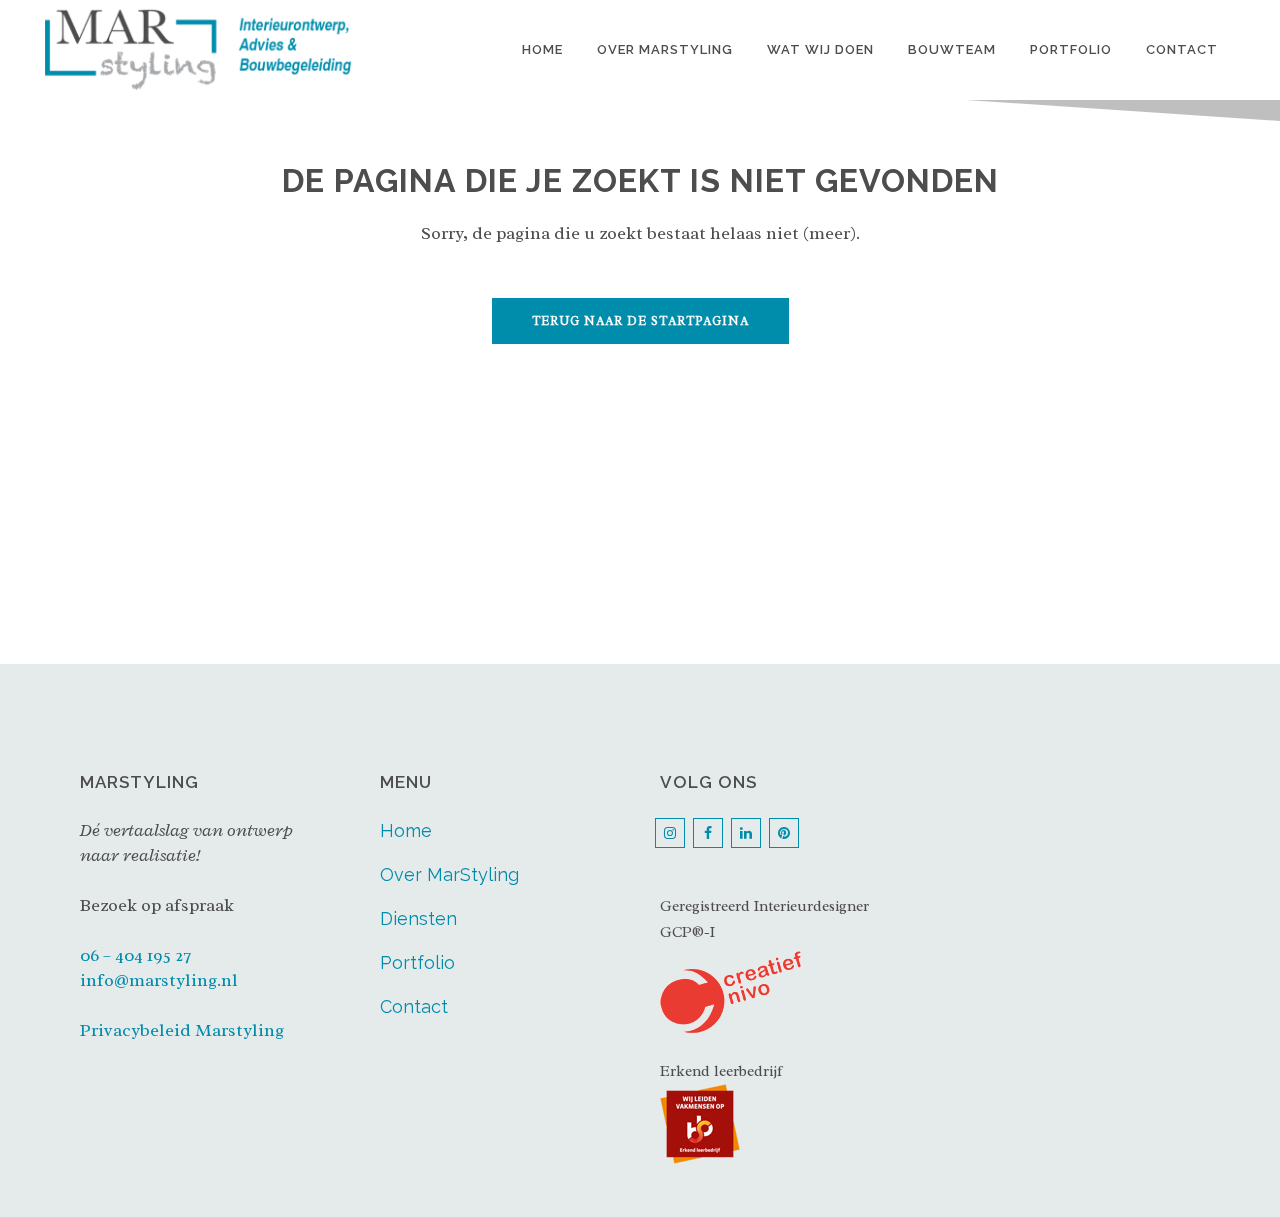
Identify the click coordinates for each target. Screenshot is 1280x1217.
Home (406, 830)
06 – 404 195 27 (135, 955)
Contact (414, 1006)
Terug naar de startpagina (640, 321)
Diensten (418, 918)
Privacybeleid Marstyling (182, 1030)
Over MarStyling (449, 874)
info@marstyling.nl (159, 980)
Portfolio (417, 962)
